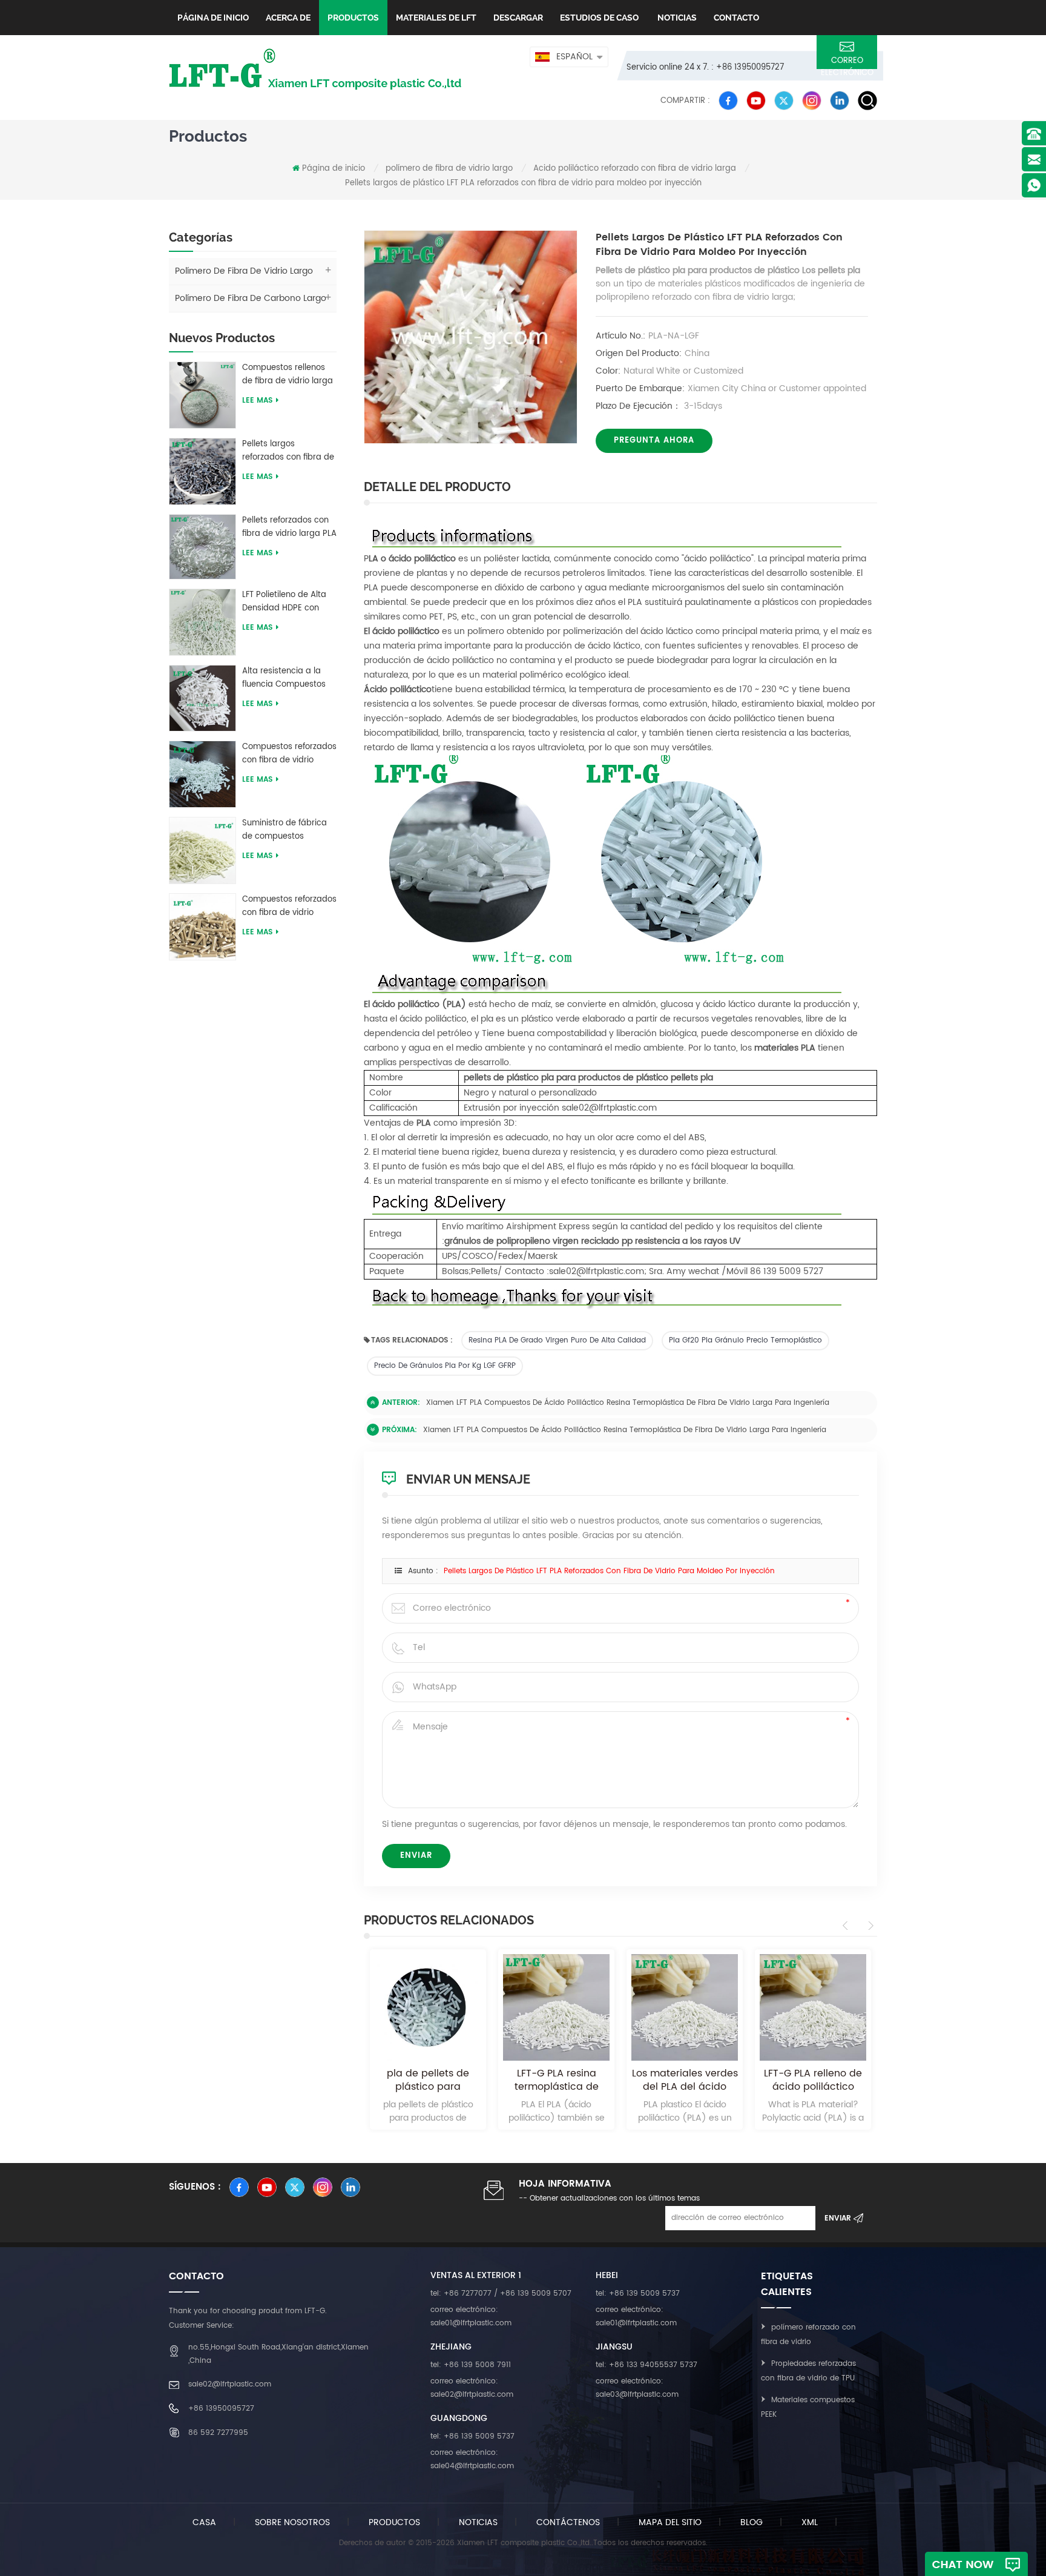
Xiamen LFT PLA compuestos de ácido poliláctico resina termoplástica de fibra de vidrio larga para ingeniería (628, 1403)
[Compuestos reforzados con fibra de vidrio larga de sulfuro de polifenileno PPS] (202, 926)
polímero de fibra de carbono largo (251, 298)
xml (810, 2522)
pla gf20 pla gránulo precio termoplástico (745, 1340)
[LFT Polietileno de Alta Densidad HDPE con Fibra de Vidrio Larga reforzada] (202, 622)
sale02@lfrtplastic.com (230, 2384)
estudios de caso (599, 18)
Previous (847, 1926)
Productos (353, 18)
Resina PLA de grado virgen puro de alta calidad (557, 1340)
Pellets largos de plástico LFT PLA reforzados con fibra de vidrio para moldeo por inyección (609, 1571)
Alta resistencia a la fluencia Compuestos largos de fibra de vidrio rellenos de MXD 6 (289, 678)
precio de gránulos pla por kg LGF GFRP (445, 1366)
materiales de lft (436, 18)
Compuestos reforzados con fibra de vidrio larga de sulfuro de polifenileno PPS (289, 907)
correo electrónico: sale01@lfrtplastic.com (471, 2317)
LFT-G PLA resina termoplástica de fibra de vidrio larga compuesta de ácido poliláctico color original (557, 2080)
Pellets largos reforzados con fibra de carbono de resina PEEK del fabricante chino (289, 451)
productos (394, 2522)
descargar (518, 18)
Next (869, 1926)
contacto (736, 18)
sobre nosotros (292, 2522)
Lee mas (257, 401)
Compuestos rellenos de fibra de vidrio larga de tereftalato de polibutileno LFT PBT (288, 375)
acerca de (288, 18)
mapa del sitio (670, 2522)
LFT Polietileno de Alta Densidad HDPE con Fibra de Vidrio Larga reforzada (284, 602)
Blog (752, 2522)
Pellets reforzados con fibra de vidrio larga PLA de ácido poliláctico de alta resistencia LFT (289, 527)
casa (204, 2522)
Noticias (676, 18)
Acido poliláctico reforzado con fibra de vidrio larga (635, 169)
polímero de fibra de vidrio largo (449, 169)
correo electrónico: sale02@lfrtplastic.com (472, 2388)
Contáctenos (568, 2522)
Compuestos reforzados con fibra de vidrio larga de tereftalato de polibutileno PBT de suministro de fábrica (289, 754)
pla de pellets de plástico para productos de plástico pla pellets (428, 2080)
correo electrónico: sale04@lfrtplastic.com (472, 2459)
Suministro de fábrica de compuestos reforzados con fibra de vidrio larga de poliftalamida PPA (288, 830)
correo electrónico (847, 62)
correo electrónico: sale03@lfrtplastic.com (637, 2388)
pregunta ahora (654, 441)
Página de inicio (213, 18)
